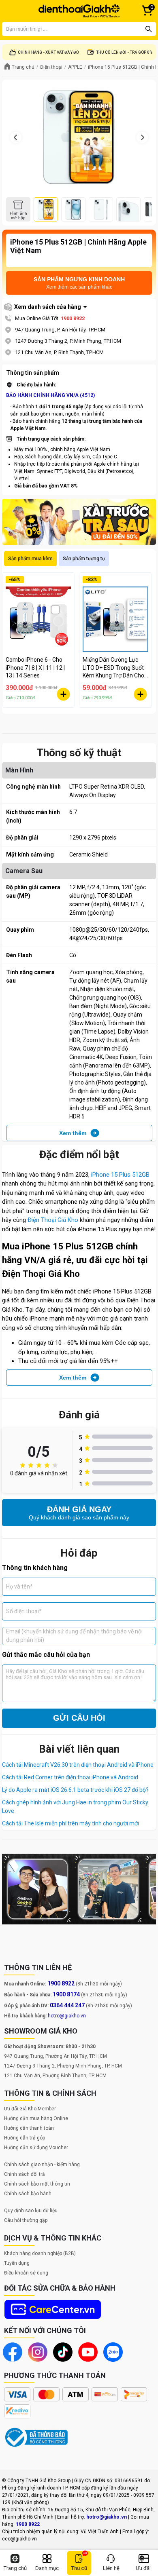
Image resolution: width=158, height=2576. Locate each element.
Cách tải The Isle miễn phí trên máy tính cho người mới (70, 1823)
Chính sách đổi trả (25, 2174)
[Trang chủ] (79, 11)
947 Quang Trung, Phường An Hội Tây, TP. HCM (56, 2056)
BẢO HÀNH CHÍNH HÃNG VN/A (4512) (50, 395)
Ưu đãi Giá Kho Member (30, 2109)
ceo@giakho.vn (19, 2539)
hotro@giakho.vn (67, 2016)
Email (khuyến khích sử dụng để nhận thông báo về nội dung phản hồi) (74, 1636)
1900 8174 (66, 1994)
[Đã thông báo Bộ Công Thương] (36, 2437)
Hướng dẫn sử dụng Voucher (36, 2148)
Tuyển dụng (17, 2263)
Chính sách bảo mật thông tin (37, 2184)
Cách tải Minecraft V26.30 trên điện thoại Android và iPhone (78, 1765)
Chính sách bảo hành (28, 2194)
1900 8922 (73, 318)
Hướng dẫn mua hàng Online (36, 2118)
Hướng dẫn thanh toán (29, 2128)
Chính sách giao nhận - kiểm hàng (42, 2165)
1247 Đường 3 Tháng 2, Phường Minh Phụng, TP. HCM (63, 2066)
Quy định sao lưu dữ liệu (31, 2211)
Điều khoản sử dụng (26, 2273)
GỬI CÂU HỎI (79, 1718)
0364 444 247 (67, 2005)
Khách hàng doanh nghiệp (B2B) (40, 2253)
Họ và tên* (19, 1587)
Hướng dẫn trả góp (25, 2138)
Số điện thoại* (24, 1611)
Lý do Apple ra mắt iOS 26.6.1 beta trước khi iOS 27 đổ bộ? (75, 1790)
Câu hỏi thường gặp (26, 2220)
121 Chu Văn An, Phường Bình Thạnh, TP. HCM (55, 2076)
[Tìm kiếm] (149, 29)
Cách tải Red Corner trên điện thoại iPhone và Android (70, 1777)
